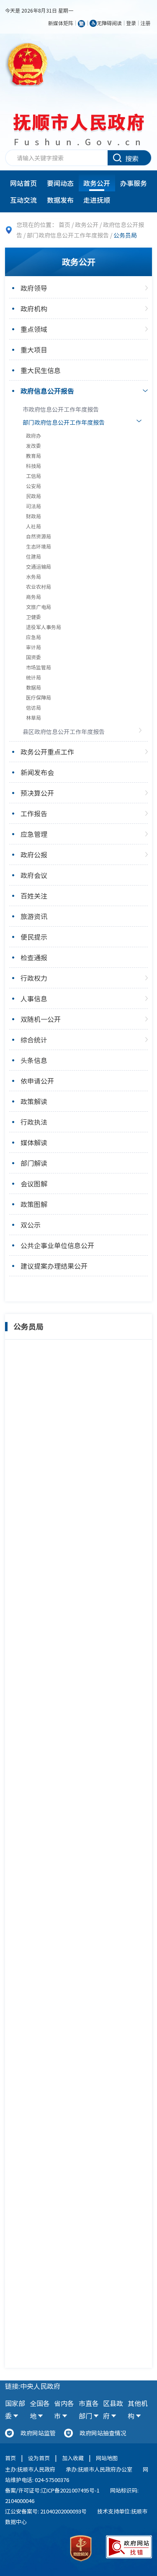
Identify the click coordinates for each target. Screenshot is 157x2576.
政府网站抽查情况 (103, 2433)
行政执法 (34, 1122)
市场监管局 (39, 667)
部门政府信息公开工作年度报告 (68, 235)
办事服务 (134, 183)
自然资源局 (39, 536)
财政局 (33, 516)
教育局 (33, 456)
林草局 (33, 718)
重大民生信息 (41, 370)
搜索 (132, 158)
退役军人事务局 (44, 627)
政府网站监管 (38, 2433)
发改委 (33, 446)
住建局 (33, 556)
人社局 (33, 526)
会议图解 (34, 1183)
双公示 (31, 1225)
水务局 (33, 577)
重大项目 (34, 350)
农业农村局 (39, 587)
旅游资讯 (34, 916)
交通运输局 (39, 567)
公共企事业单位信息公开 (57, 1245)
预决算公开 (37, 793)
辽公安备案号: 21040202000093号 (46, 2511)
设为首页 (39, 2458)
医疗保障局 (39, 698)
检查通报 (34, 957)
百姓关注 (34, 896)
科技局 (33, 466)
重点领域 (34, 329)
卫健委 (33, 617)
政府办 (33, 436)
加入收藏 (73, 2458)
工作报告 (34, 813)
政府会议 (34, 875)
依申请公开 (37, 1081)
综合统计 (34, 1040)
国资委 (33, 657)
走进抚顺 (97, 200)
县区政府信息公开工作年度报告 (64, 732)
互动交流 (23, 200)
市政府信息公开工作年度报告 (61, 409)
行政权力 (34, 978)
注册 (145, 23)
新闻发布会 (37, 772)
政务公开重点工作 (47, 752)
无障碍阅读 (109, 23)
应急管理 (34, 834)
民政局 (33, 496)
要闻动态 (60, 183)
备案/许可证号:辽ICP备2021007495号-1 (52, 2490)
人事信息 (34, 998)
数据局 (33, 687)
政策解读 (34, 1101)
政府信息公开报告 (47, 391)
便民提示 (34, 937)
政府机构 (34, 308)
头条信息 (34, 1060)
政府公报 (34, 854)
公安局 (33, 486)
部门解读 (34, 1163)
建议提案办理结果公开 (54, 1266)
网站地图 (107, 2458)
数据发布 (60, 200)
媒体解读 (34, 1142)
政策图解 (34, 1204)
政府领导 (34, 288)
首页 (64, 225)
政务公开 (97, 183)
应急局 (33, 637)
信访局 (33, 708)
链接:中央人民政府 (33, 2386)
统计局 (33, 677)
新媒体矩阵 (61, 23)
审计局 (33, 647)
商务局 (33, 597)
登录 (131, 23)
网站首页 (23, 183)
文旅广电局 (39, 607)
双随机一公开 (41, 1019)
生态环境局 (39, 546)
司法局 (33, 506)
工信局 (33, 476)
